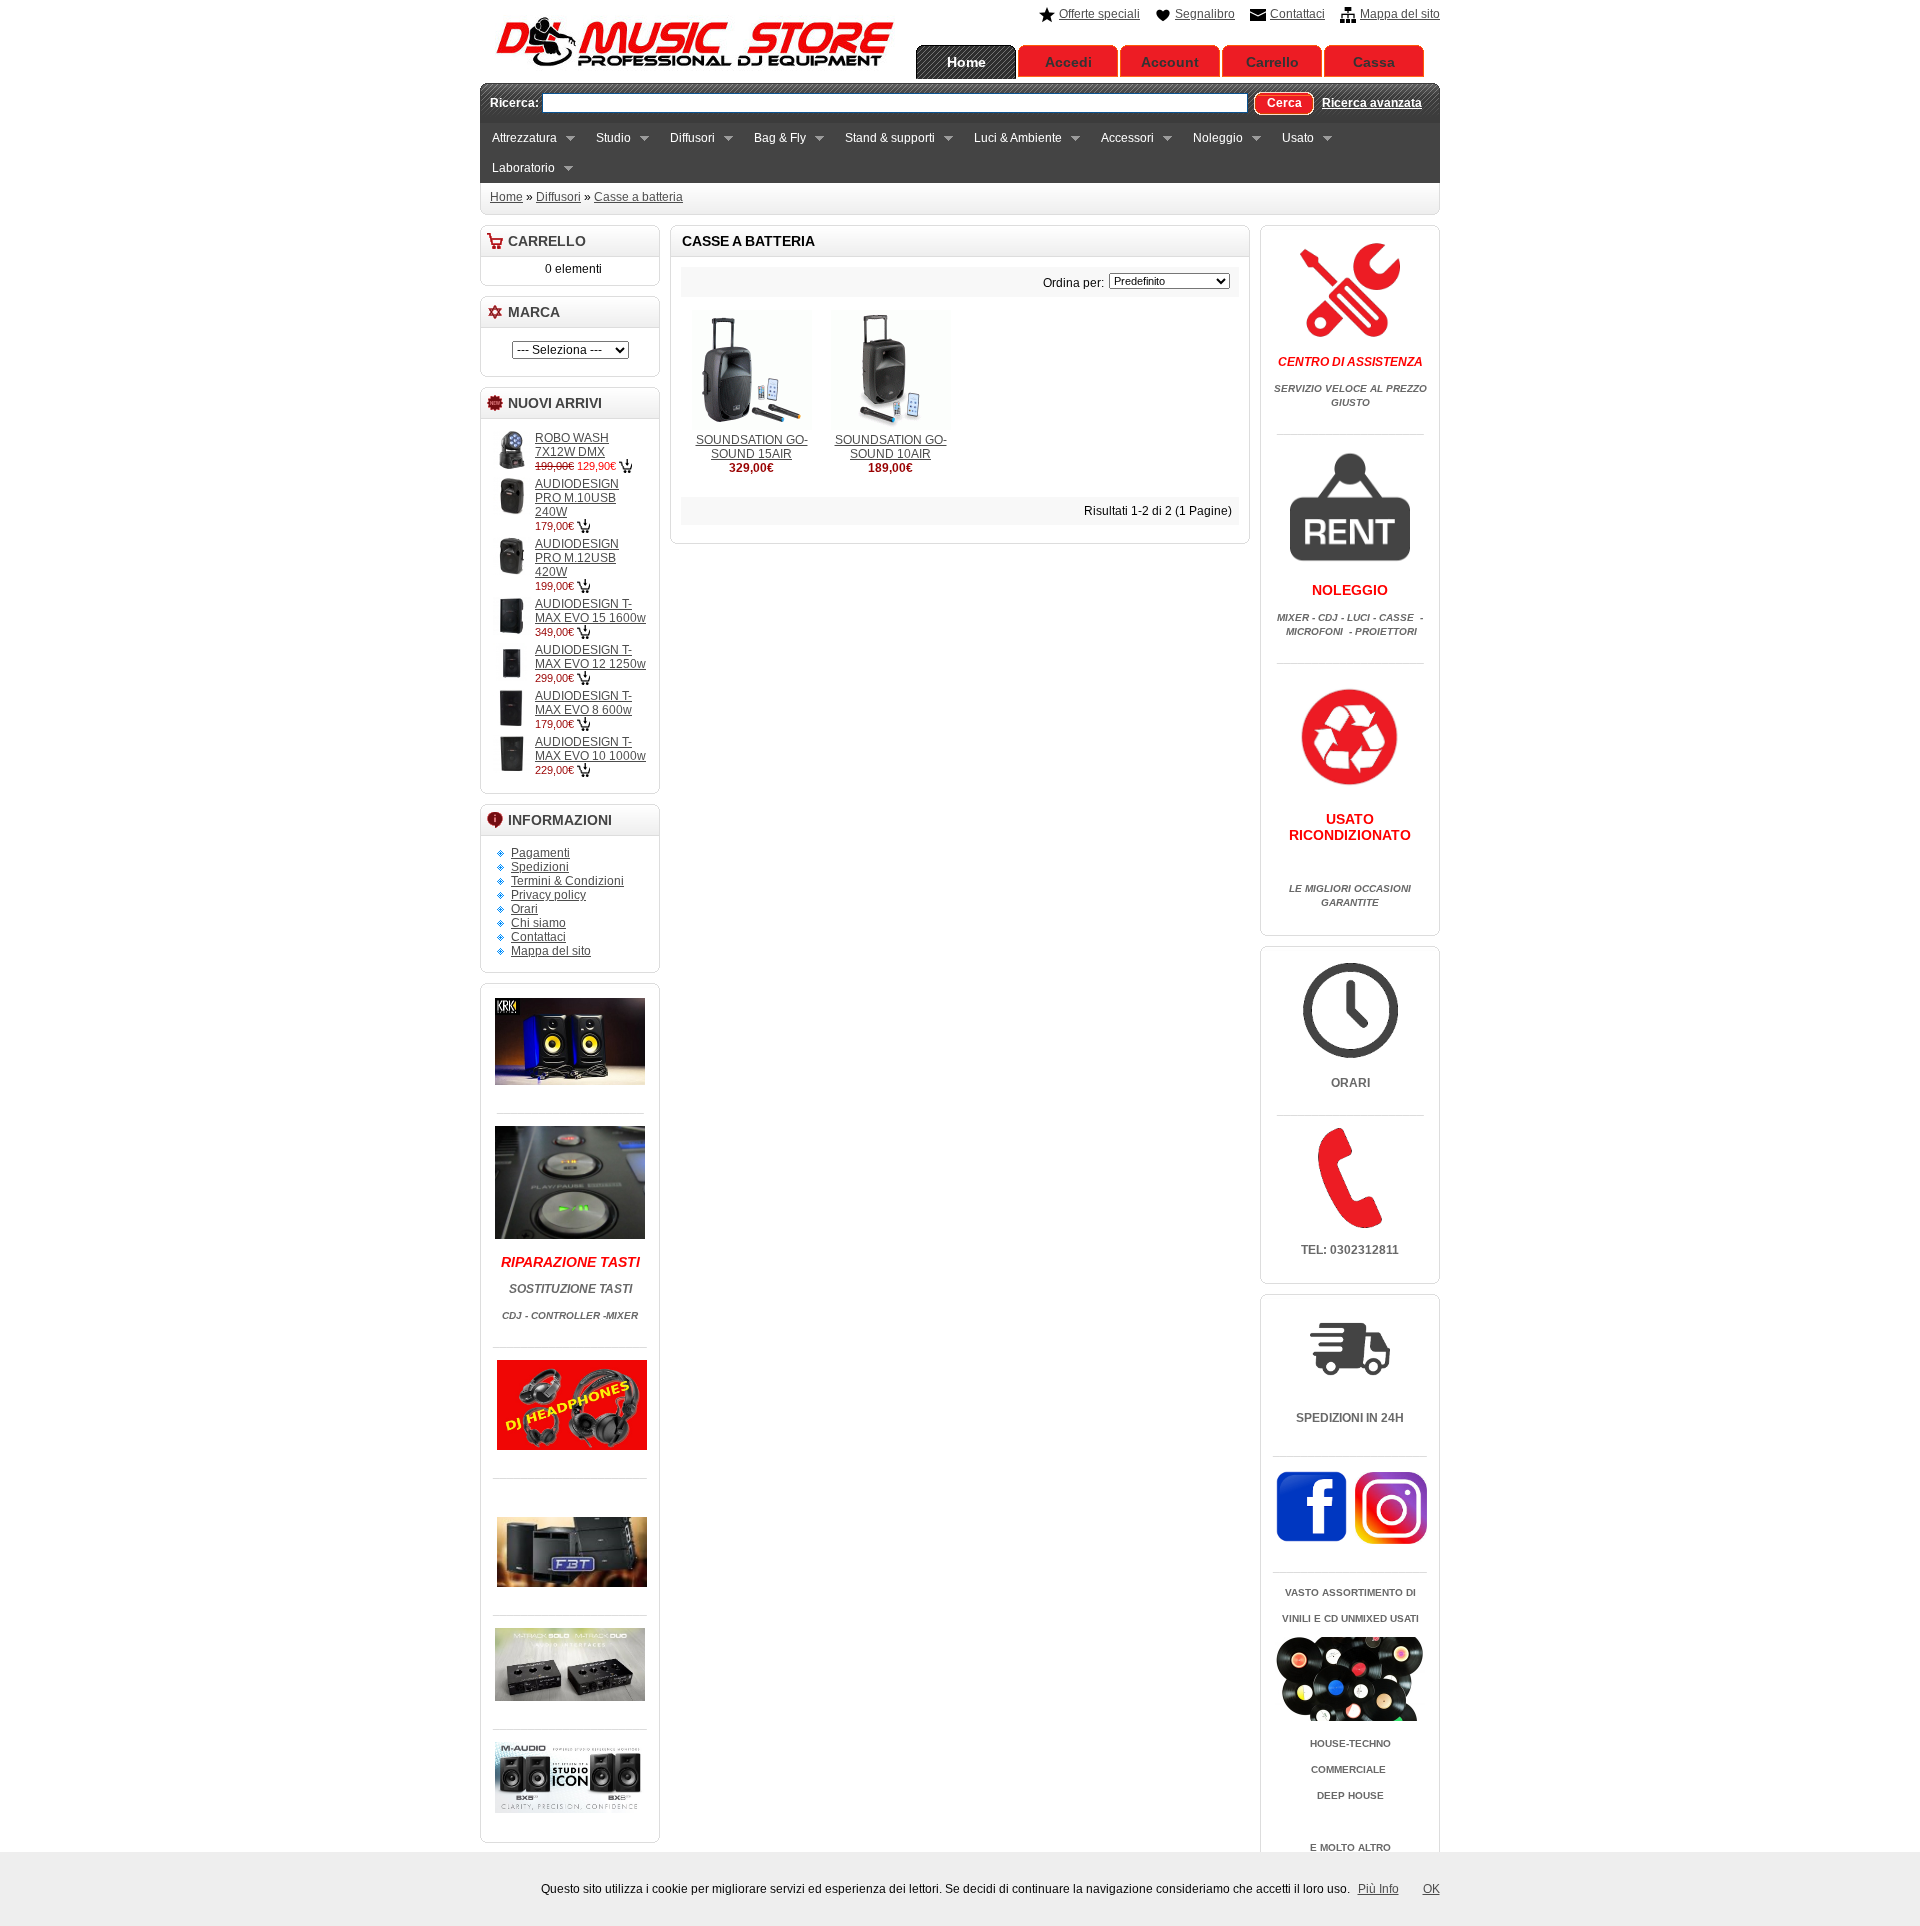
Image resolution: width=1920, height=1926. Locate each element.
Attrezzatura (518, 138)
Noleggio (1212, 138)
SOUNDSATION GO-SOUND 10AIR (891, 447)
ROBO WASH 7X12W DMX (572, 445)
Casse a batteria (638, 197)
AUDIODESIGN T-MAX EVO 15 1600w (590, 611)
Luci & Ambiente (1012, 138)
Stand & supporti (884, 138)
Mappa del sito (1400, 14)
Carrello (1272, 62)
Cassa (1374, 62)
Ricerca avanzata (1372, 103)
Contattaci (1297, 14)
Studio (607, 138)
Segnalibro (1205, 14)
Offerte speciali (1099, 14)
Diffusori (686, 138)
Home (966, 62)
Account (1170, 62)
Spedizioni (540, 867)
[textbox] (895, 103)
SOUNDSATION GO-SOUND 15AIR (752, 447)
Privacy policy (548, 895)
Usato (1292, 138)
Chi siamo (538, 923)
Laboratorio (517, 168)
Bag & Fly (774, 138)
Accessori (1121, 138)
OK (1431, 1889)
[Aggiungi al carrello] (625, 466)
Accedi (1068, 62)
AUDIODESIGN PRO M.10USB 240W (577, 498)
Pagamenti (540, 853)
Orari (524, 909)
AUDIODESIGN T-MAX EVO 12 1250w (590, 657)
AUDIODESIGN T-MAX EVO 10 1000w (590, 749)
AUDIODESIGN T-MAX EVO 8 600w (583, 703)
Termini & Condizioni (567, 881)
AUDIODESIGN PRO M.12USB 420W (577, 558)
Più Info (1378, 1889)
